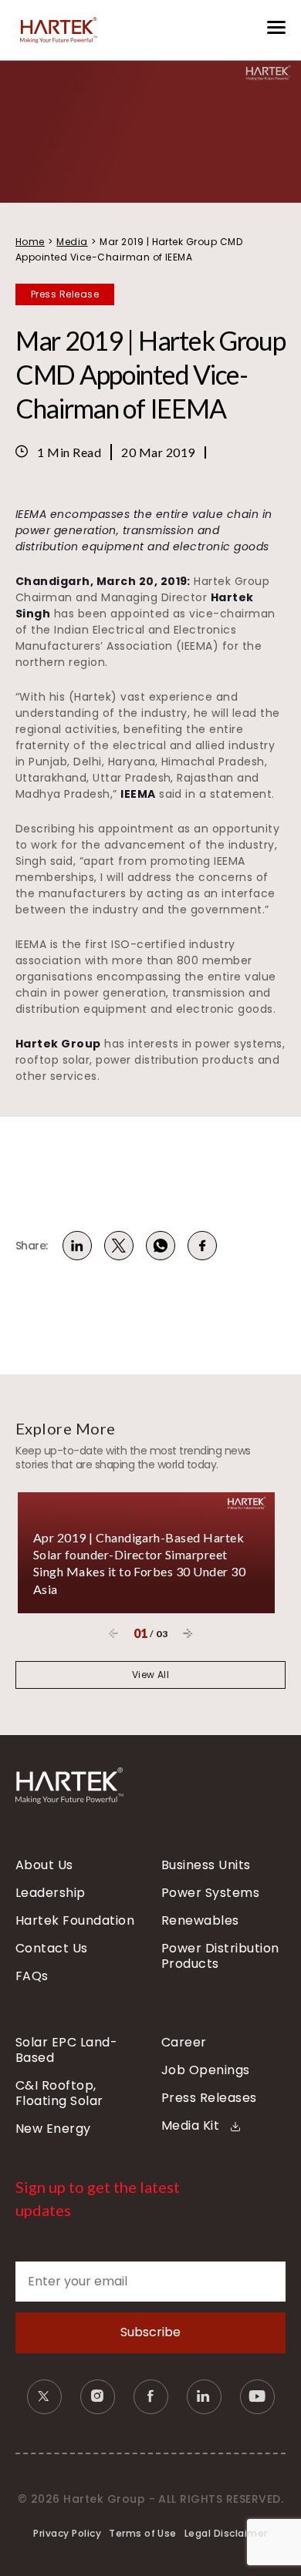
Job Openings (206, 2070)
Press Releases (209, 2098)
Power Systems (210, 1893)
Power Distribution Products (220, 1956)
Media (72, 242)
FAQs (32, 1976)
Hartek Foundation (75, 1921)
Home (30, 242)
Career (184, 2043)
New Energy (53, 2129)
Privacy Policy (67, 2533)
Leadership (51, 1893)
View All (151, 1675)
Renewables (200, 1921)
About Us (44, 1865)
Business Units (206, 1865)
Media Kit (192, 2126)
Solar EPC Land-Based (66, 2050)
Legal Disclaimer (226, 2533)
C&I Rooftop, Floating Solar (59, 2093)
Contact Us (52, 1949)
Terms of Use (143, 2533)
